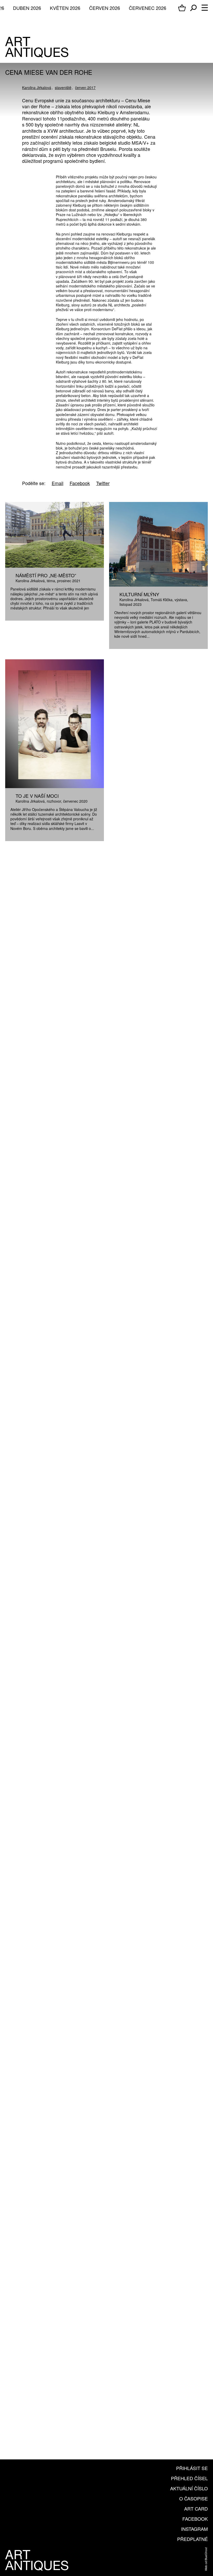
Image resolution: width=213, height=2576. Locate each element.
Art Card (196, 2508)
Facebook (195, 2519)
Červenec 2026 (148, 8)
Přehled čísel (189, 2478)
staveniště (63, 88)
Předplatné (192, 2539)
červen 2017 (85, 88)
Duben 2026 (27, 8)
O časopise (194, 2498)
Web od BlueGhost (206, 2559)
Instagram (194, 2529)
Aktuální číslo (189, 2488)
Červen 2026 (105, 8)
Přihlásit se (192, 2468)
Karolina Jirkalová (37, 88)
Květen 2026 (65, 8)
